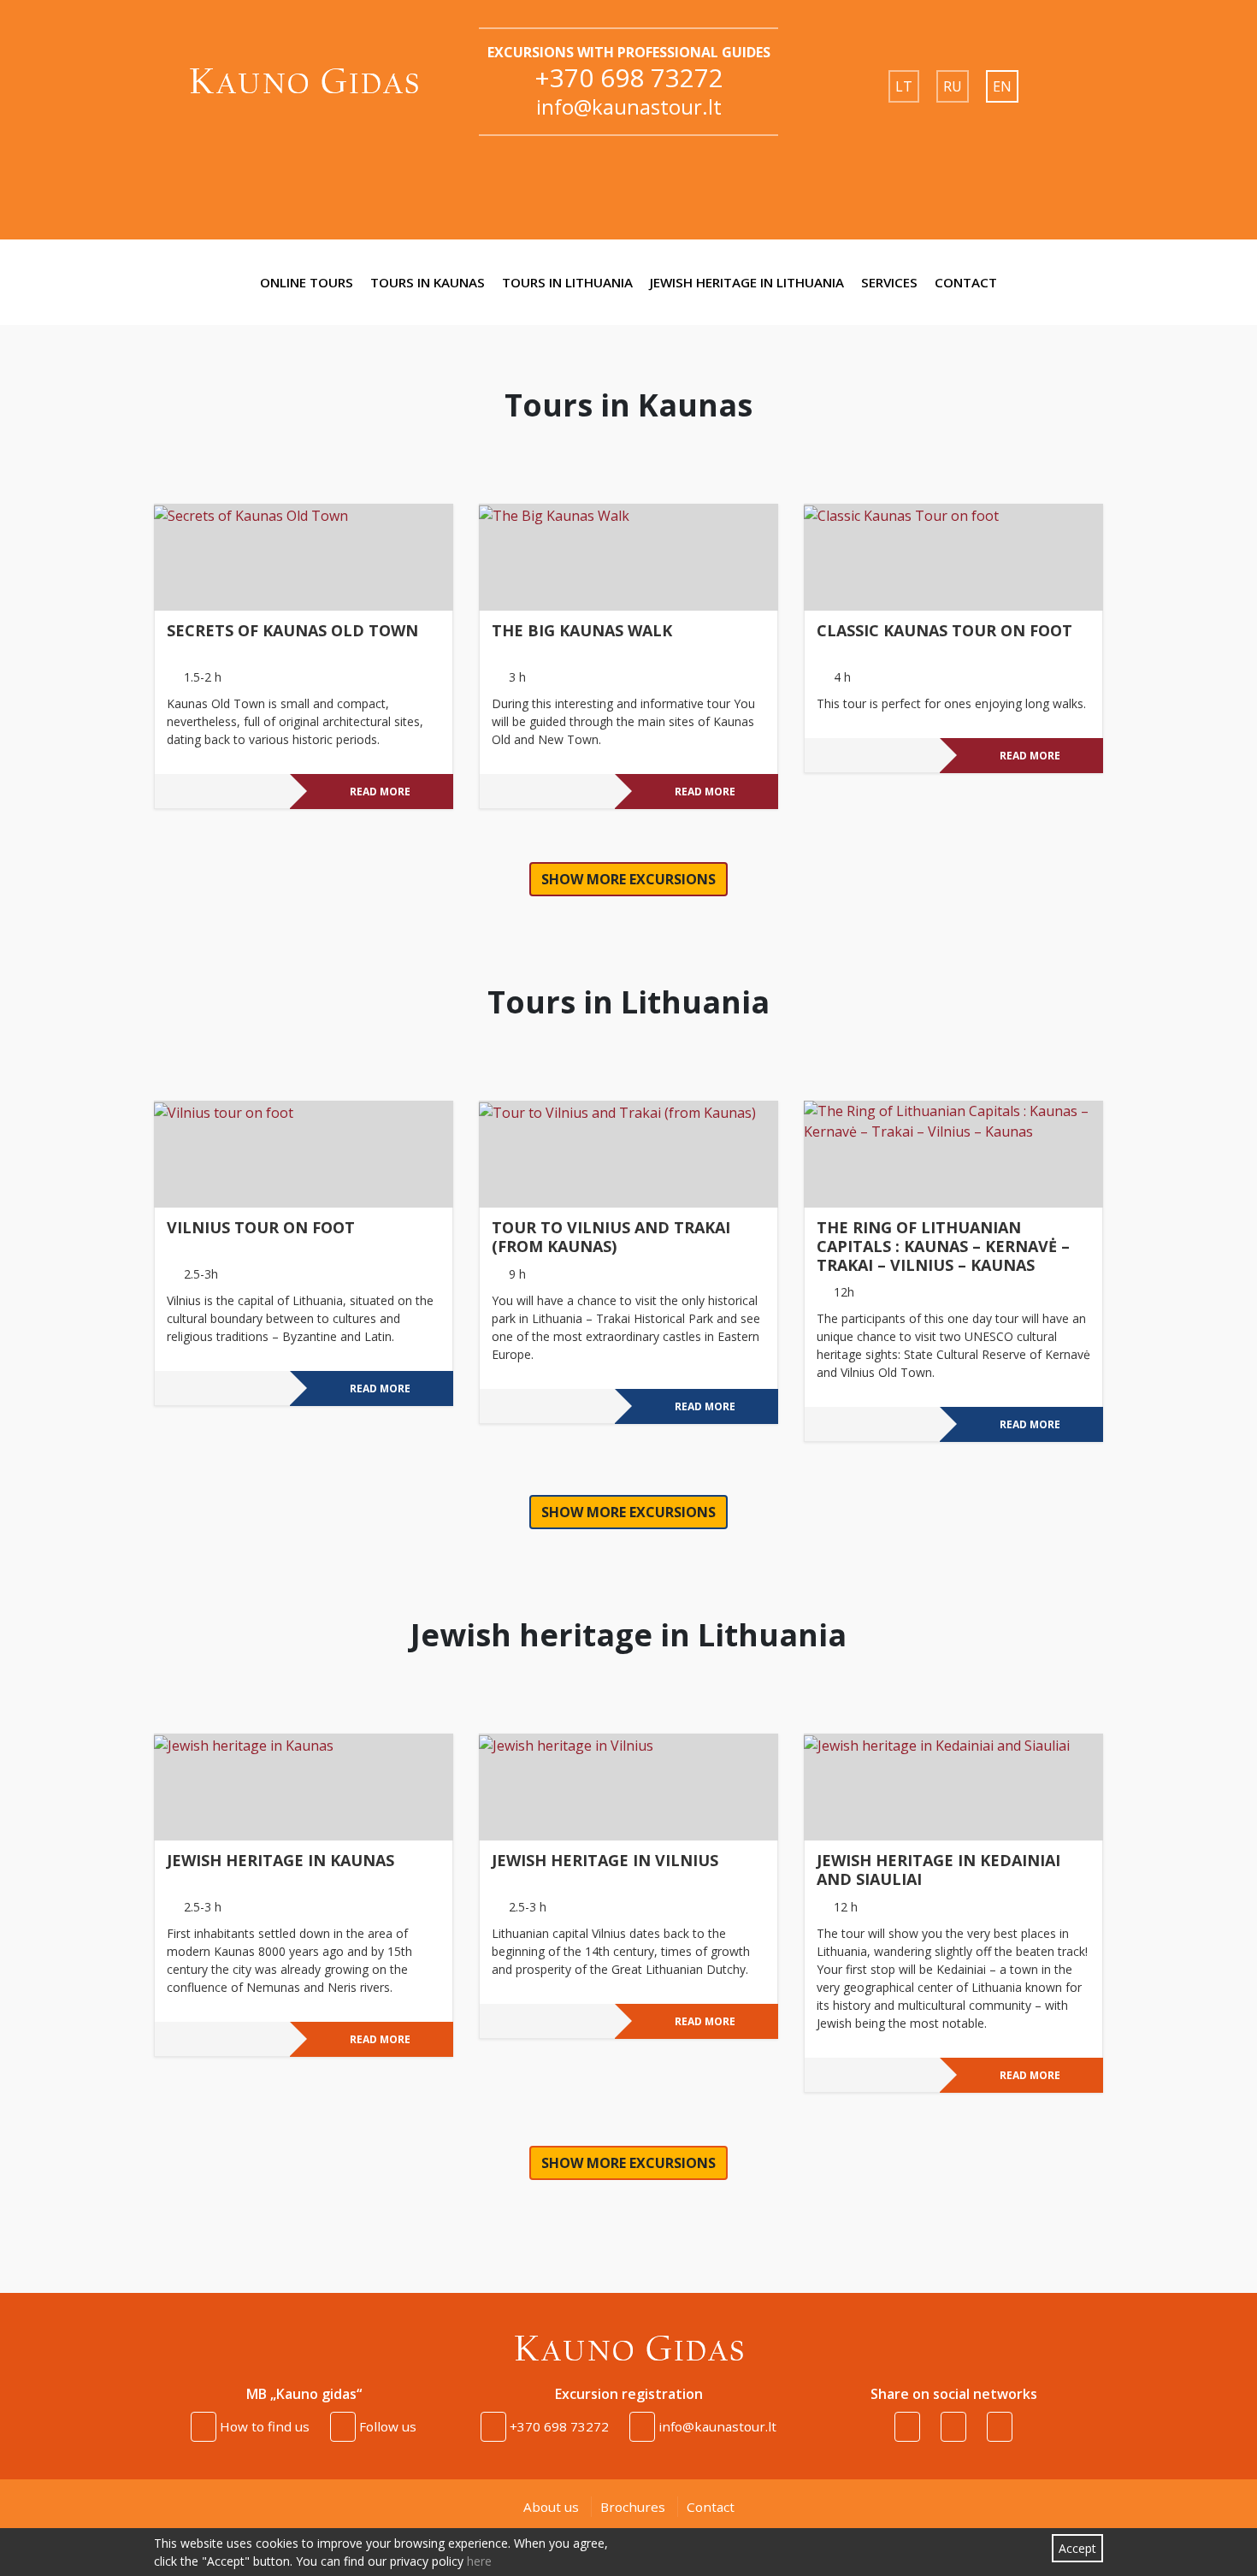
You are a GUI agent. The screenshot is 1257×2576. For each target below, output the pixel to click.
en (1002, 86)
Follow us (386, 2426)
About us (551, 2507)
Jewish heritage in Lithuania (747, 282)
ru (953, 86)
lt (904, 86)
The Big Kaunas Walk (582, 631)
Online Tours (307, 282)
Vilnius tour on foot (261, 1228)
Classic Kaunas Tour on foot (944, 631)
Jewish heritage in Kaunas (280, 1861)
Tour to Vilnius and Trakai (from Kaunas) (611, 1238)
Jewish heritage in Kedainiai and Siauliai (938, 1870)
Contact (966, 282)
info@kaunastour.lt (629, 106)
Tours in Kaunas (428, 282)
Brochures (633, 2507)
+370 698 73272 (629, 77)
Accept (1077, 2548)
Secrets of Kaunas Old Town (292, 631)
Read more (380, 792)
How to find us (263, 2426)
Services (889, 282)
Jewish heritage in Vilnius (605, 1861)
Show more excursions (628, 879)
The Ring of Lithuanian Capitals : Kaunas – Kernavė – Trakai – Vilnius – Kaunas (943, 1247)
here (479, 2561)
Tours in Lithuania (567, 282)
